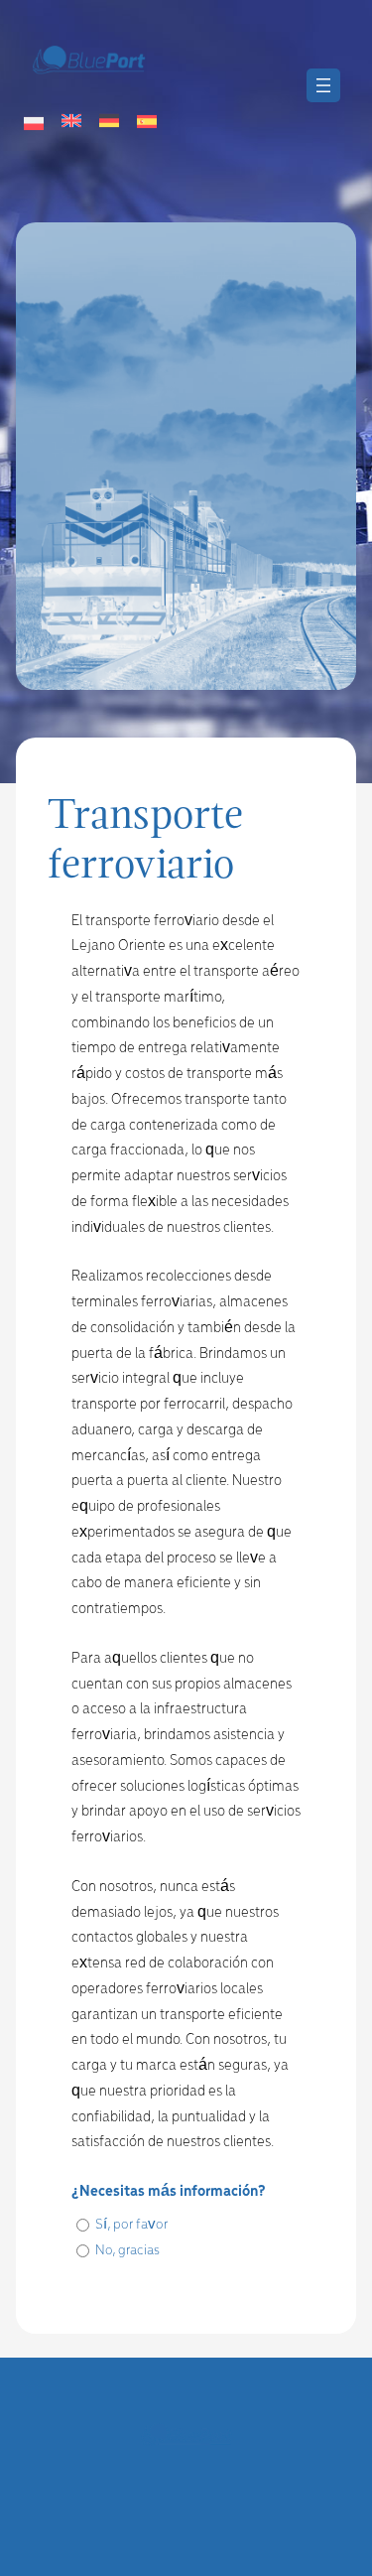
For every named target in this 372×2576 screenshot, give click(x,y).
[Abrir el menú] (323, 85)
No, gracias (127, 2251)
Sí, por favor (131, 2225)
